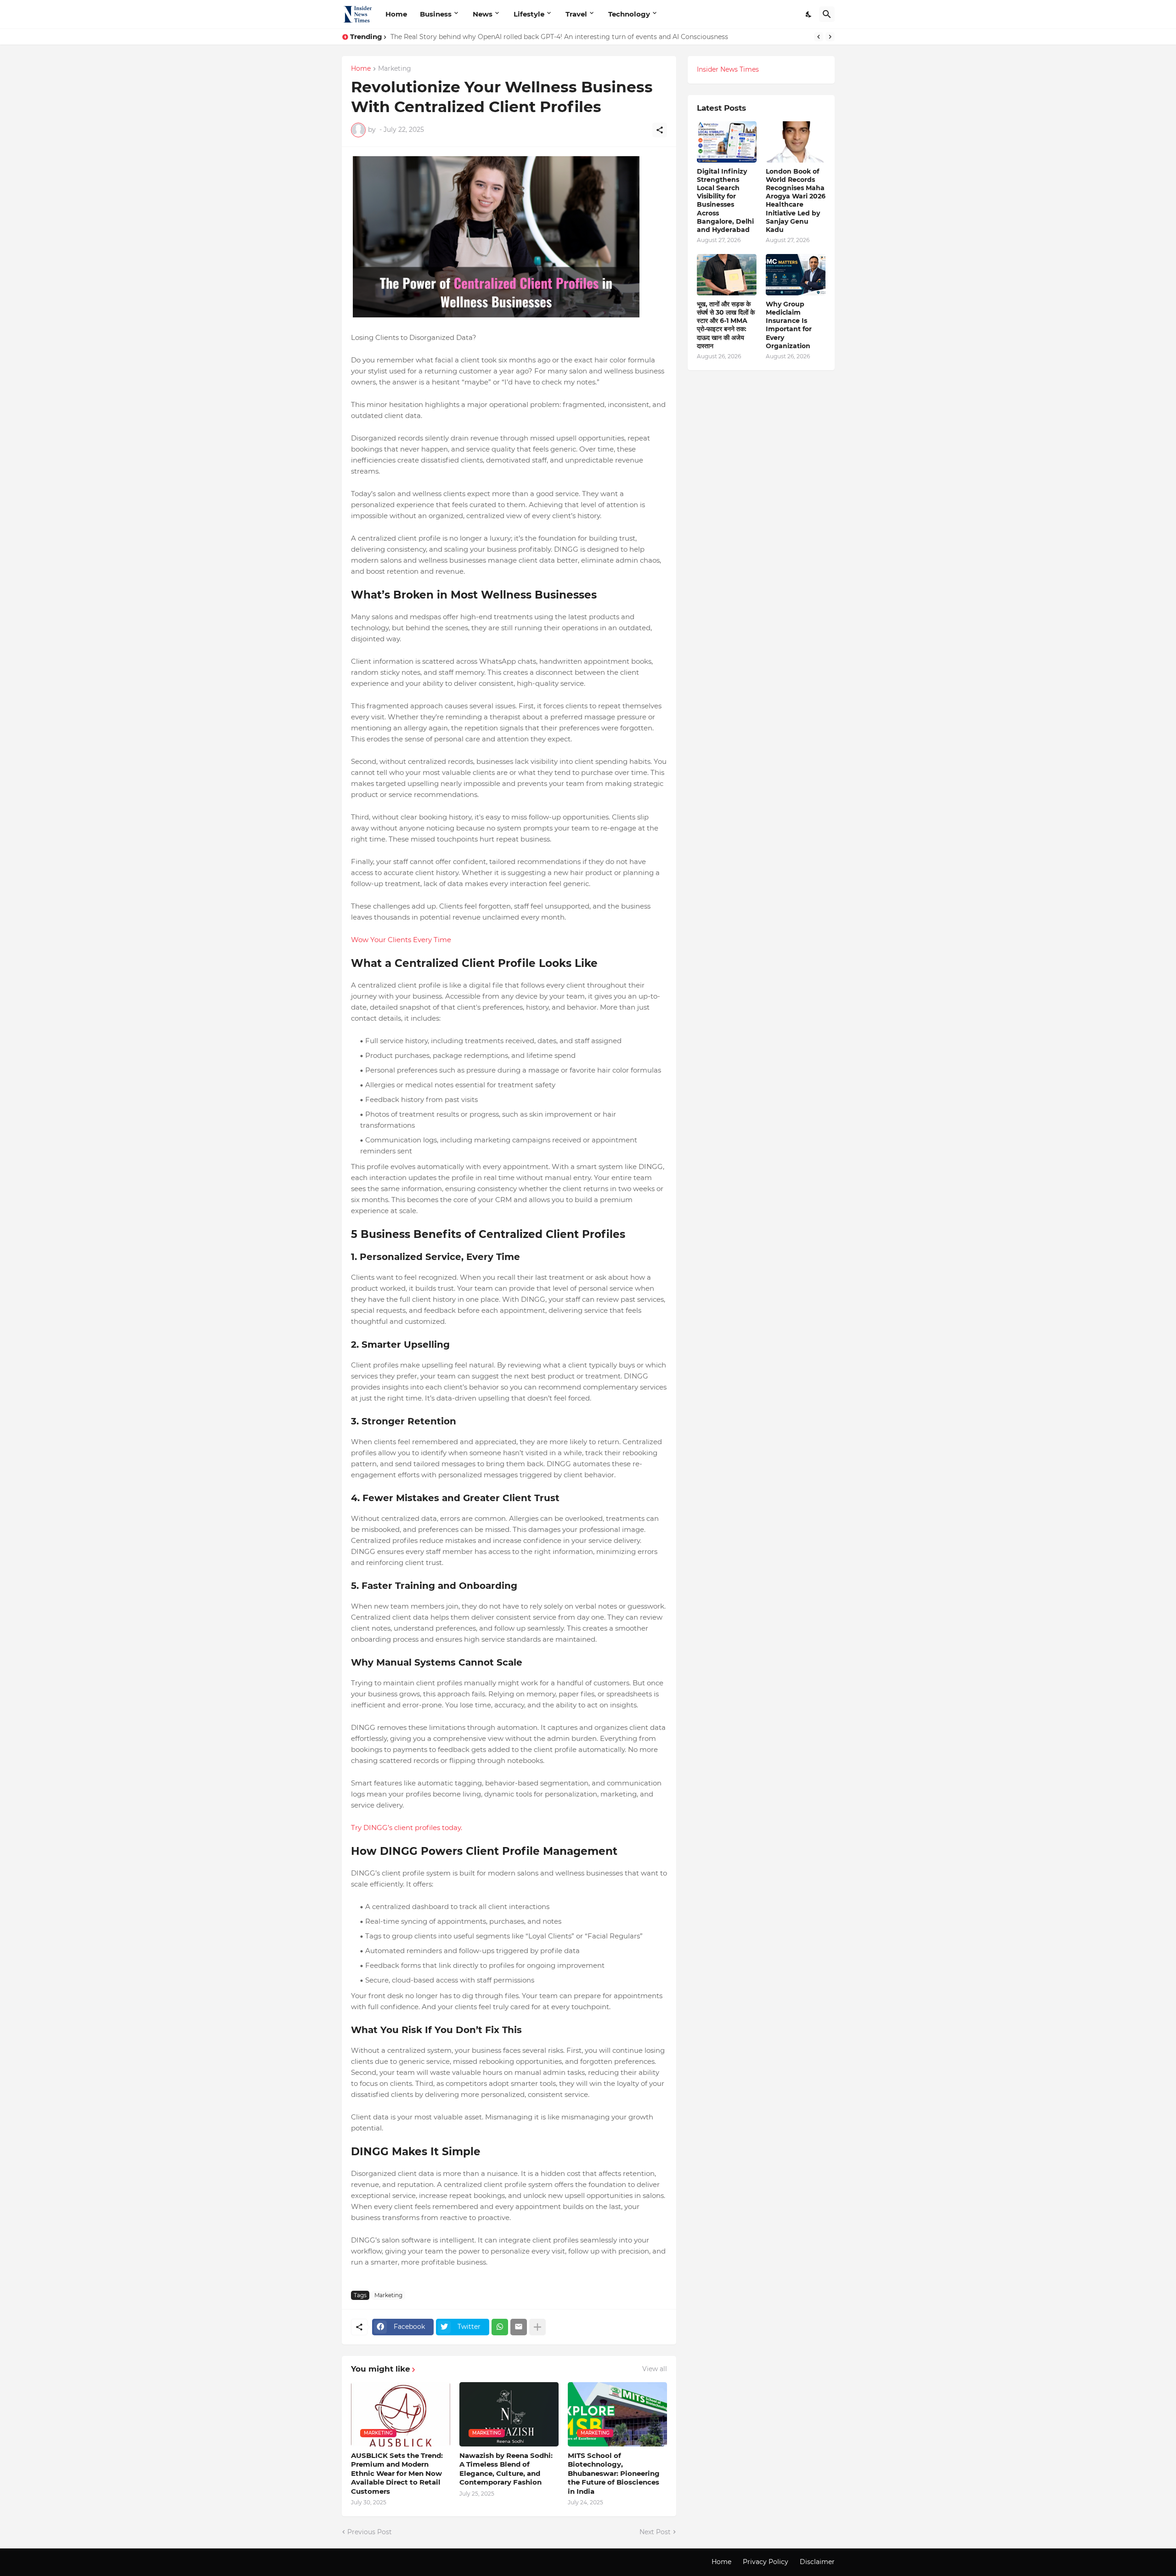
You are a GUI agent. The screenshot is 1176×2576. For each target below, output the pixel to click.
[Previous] (819, 37)
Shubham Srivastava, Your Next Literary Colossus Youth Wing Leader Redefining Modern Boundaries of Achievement (579, 37)
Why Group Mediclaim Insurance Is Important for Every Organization (789, 325)
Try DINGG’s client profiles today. (407, 1827)
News (483, 14)
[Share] (660, 130)
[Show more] (537, 2327)
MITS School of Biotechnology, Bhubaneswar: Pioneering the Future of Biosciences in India (614, 2473)
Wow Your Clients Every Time (401, 940)
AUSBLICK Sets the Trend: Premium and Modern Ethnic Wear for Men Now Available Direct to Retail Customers (397, 2473)
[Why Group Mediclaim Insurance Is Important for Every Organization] (796, 275)
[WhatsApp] (500, 2327)
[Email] (519, 2327)
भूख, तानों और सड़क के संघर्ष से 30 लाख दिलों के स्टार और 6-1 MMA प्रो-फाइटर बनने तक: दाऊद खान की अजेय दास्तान (726, 325)
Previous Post (370, 2532)
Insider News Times (728, 69)
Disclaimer (817, 2562)
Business (436, 14)
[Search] (827, 14)
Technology (629, 14)
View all (655, 2369)
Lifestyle (529, 14)
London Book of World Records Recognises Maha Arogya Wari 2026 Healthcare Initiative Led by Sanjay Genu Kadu (796, 201)
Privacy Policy (766, 2562)
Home (396, 14)
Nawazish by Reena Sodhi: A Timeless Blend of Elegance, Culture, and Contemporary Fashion (506, 2469)
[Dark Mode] (809, 14)
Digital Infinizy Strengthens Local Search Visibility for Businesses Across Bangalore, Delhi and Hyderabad (725, 201)
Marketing (395, 69)
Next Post (655, 2532)
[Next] (830, 37)
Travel (576, 14)
